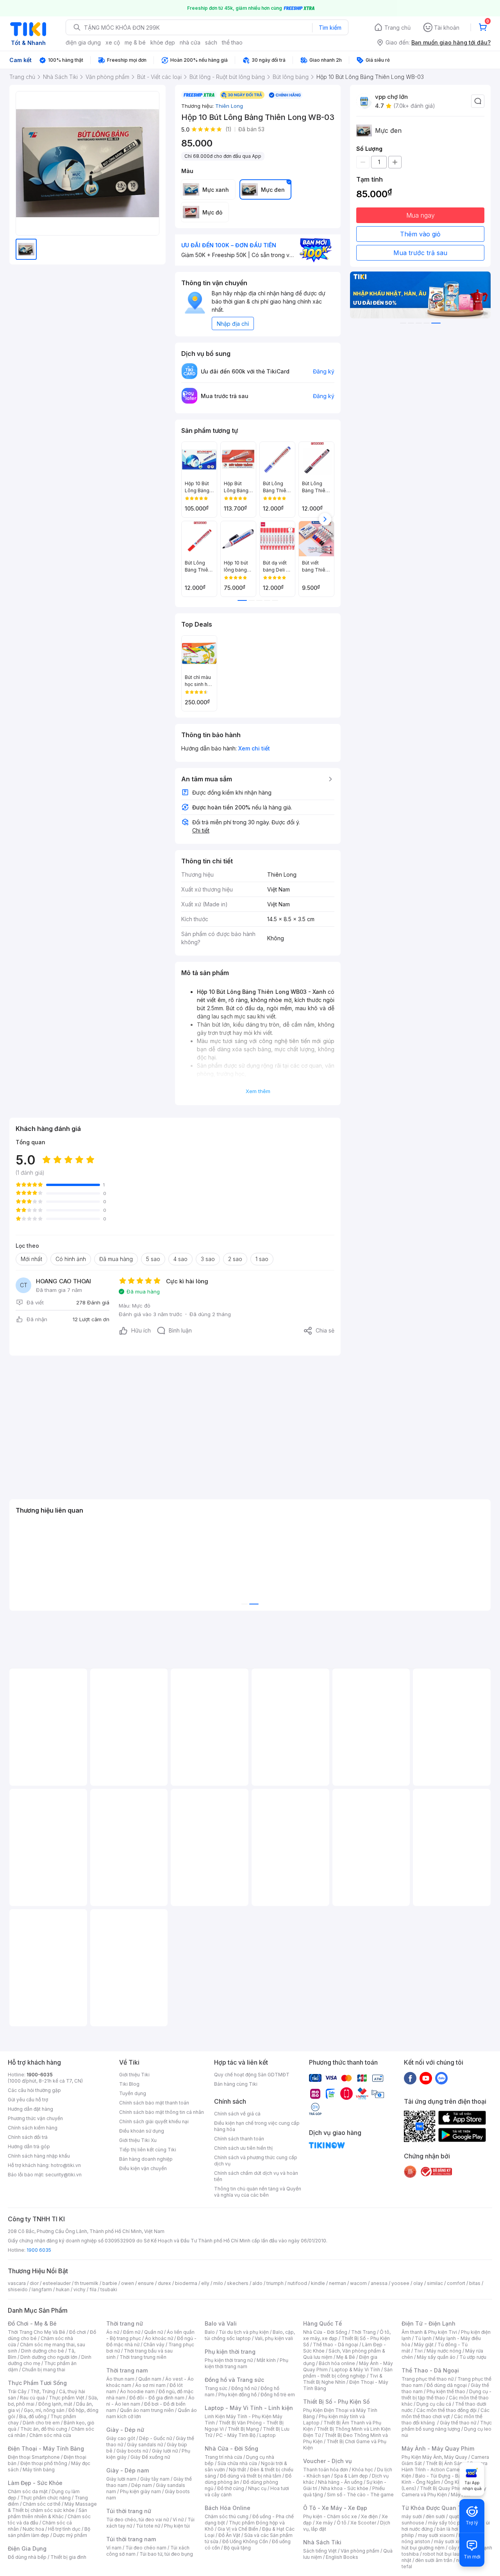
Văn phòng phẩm (360, 2551)
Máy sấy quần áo (436, 2357)
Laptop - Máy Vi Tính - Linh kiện (249, 2408)
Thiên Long (229, 106)
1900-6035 (40, 2075)
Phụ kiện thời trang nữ (229, 2360)
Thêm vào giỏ (420, 234)
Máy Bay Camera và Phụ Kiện (444, 2491)
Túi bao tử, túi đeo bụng (166, 2554)
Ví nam (114, 2548)
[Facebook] (410, 2078)
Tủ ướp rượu (473, 2357)
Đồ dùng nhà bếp (27, 2557)
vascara (17, 2283)
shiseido (18, 2289)
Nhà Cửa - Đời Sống (231, 2448)
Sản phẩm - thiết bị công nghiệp (348, 2373)
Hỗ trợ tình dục (64, 2529)
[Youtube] (426, 2078)
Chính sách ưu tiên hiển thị (243, 2148)
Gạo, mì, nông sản (44, 2410)
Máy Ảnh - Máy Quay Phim (438, 2448)
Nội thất (237, 2470)
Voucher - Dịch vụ (327, 2461)
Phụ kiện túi (177, 2526)
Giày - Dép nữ (125, 2430)
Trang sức (216, 2388)
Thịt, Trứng (43, 2391)
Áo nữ (113, 2332)
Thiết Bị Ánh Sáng (446, 2463)
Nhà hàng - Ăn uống (340, 2482)
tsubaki (109, 2289)
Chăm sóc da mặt (28, 2491)
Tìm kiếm (330, 28)
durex (164, 2283)
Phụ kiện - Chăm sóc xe (330, 2516)
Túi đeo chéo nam (146, 2548)
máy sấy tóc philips (450, 2523)
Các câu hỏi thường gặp (34, 2090)
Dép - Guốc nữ (155, 2438)
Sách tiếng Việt (320, 2551)
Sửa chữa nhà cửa (237, 2463)
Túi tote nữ (148, 2526)
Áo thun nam (120, 2379)
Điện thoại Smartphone (34, 2457)
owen (128, 2283)
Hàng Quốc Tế (322, 2323)
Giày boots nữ (132, 2451)
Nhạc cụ (257, 2488)
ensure (146, 2283)
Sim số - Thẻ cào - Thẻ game (360, 2495)
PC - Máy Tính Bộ (236, 2435)
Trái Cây (17, 2391)
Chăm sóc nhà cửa (50, 2435)
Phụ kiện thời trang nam (246, 2363)
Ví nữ (178, 2520)
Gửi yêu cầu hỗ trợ (28, 2100)
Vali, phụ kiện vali (274, 2338)
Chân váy (154, 2345)
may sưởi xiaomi (436, 2535)
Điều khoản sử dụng (142, 2131)
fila (93, 2289)
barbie (110, 2283)
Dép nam (142, 2485)
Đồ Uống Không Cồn (245, 2541)
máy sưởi (412, 2516)
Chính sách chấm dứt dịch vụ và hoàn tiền (256, 2176)
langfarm (42, 2289)
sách (211, 42)
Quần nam (150, 2379)
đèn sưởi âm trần (434, 2560)
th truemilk (87, 2283)
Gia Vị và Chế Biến (238, 2529)
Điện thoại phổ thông (44, 2463)
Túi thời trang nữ (129, 2511)
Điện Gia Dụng (27, 2548)
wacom (358, 2283)
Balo (210, 2332)
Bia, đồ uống (33, 2416)
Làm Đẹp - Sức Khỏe (35, 2483)
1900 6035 (39, 2250)
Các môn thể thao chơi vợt (446, 2413)
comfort (456, 2283)
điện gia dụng (83, 42)
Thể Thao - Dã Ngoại (430, 2370)
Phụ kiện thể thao (446, 2391)
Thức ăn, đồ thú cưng (44, 2429)
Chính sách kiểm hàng (33, 2128)
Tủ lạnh (423, 2338)
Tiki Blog (129, 2084)
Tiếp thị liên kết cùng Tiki (148, 2150)
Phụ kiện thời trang (230, 2352)
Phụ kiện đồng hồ (237, 2395)
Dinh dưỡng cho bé (43, 2351)
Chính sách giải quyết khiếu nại (154, 2121)
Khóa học (362, 2470)
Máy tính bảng (39, 2470)
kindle (318, 2283)
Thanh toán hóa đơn (326, 2470)
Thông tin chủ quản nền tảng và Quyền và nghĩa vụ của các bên (258, 2192)
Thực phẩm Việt (67, 2398)
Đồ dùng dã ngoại (447, 2385)
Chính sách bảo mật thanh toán (154, 2103)
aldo (257, 2283)
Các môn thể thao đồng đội (446, 2410)
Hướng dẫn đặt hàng (30, 2109)
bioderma (186, 2283)
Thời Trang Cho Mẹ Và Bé (37, 2332)
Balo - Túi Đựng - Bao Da (443, 2476)
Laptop (268, 2435)
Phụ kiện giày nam (140, 2491)
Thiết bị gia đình (68, 2557)
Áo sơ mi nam (150, 2385)
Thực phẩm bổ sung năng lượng (447, 2426)
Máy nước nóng (444, 2351)
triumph (275, 2283)
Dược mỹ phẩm (70, 2535)
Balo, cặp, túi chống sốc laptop (250, 2335)
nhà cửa (190, 42)
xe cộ (113, 42)
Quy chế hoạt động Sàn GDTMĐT (252, 2075)
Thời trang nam (127, 2370)
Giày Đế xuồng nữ (150, 2457)
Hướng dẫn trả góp (29, 2146)
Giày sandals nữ (145, 2445)
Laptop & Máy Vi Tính (356, 2370)
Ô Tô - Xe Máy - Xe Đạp (335, 2508)
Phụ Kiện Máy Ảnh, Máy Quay (434, 2457)
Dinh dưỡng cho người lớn (49, 2357)
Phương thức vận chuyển (35, 2118)
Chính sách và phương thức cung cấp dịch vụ (256, 2161)
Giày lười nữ (165, 2451)
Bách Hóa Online (228, 2508)
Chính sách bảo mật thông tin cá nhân (162, 2112)
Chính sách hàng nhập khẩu (39, 2156)
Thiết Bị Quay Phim (441, 2488)
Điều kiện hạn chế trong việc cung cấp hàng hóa (257, 2126)
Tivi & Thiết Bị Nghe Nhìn (343, 2379)
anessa (379, 2283)
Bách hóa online (337, 2363)
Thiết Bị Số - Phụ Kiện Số (336, 2402)
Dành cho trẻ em (41, 2423)
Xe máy (324, 2523)
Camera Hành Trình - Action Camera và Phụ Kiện (445, 2470)
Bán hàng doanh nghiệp (146, 2159)
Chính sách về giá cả (237, 2114)
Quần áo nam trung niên (147, 2410)
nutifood (297, 2283)
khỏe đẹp (163, 42)
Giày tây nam (155, 2479)
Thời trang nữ (125, 2323)
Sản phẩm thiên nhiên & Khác (47, 2513)
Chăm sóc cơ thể (42, 2504)
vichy (79, 2289)
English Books (342, 2557)
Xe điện (369, 2516)
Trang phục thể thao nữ (428, 2379)
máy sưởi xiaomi (452, 2541)
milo (218, 2283)
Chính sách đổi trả (28, 2137)
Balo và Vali (221, 2323)
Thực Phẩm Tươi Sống (37, 2383)
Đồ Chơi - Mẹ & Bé (32, 2323)
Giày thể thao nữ (458, 2423)
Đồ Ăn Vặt (229, 2535)
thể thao (232, 42)
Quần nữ (154, 2332)
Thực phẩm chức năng (46, 2498)
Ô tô (342, 2523)
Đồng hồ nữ (244, 2388)
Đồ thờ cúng (231, 2488)
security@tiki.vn (63, 2175)
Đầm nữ (132, 2332)
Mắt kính (266, 2360)
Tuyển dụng (133, 2093)
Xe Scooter (363, 2523)
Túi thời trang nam (131, 2539)
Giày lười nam (121, 2479)
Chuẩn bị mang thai (44, 2370)
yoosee (400, 2283)
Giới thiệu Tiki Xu (138, 2140)
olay (418, 2283)
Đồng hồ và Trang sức (234, 2380)
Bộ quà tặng (237, 2548)
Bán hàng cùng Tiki (236, 2084)
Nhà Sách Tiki (322, 2542)
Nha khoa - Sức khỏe (345, 2488)
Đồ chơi (78, 2332)
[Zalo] (441, 2078)
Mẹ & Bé (346, 2357)
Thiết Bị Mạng (243, 2429)
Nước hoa (33, 2529)
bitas (475, 2283)
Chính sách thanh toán (239, 2139)
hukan (63, 2289)
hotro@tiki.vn (66, 2165)
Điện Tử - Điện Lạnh (429, 2323)
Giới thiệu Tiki (134, 2075)
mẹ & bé (135, 42)
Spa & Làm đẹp (351, 2476)
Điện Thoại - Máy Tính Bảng (46, 2448)
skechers (238, 2283)
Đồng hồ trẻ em (278, 2395)
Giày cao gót (121, 2438)
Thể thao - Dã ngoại (336, 2345)
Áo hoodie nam (137, 2391)
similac (435, 2283)
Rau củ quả (32, 2398)
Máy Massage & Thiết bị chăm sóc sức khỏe (52, 2507)
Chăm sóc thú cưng (227, 2516)
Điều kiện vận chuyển (143, 2168)
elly (205, 2283)
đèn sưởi (435, 2516)
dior (34, 2283)
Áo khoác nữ (159, 2338)
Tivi (418, 2351)
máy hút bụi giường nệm (443, 2545)
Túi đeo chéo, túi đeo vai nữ (137, 2520)
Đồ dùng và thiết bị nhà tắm (251, 2476)
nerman (337, 2283)
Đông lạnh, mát (55, 2404)
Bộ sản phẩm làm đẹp (49, 2532)
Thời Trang (363, 2332)
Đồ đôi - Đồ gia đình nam (157, 2398)
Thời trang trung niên (143, 2357)
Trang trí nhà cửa (223, 2457)
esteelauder (57, 2283)
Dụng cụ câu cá (434, 2404)
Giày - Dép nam (128, 2470)
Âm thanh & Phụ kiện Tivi (429, 2332)
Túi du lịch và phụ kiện (244, 2332)
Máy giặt (424, 2345)
